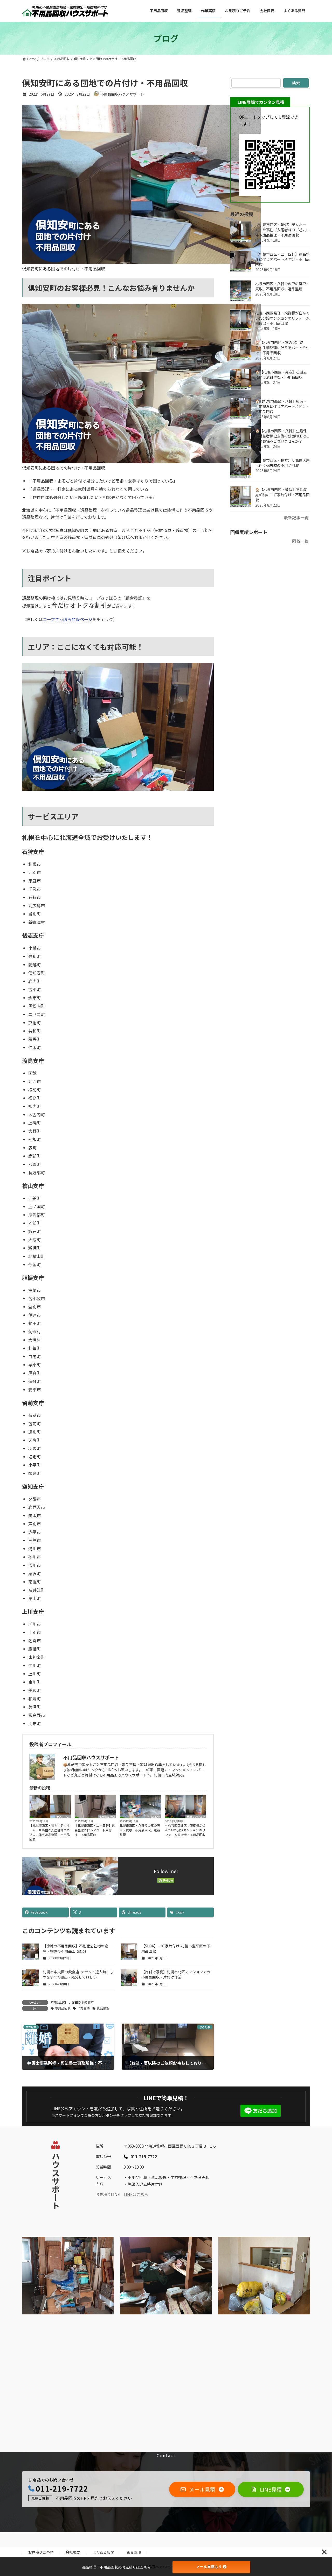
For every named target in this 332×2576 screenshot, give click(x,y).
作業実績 (84, 2008)
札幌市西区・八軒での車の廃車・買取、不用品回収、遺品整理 (140, 1830)
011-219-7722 (62, 2488)
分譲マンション (196, 1816)
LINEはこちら (136, 2194)
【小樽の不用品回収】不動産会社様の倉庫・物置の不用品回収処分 (75, 1948)
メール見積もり (209, 2567)
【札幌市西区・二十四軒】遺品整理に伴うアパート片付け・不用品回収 (95, 1830)
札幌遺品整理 (107, 1816)
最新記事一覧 (296, 517)
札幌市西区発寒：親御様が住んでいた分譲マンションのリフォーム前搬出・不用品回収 (185, 1830)
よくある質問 (103, 2552)
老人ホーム (63, 1816)
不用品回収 (153, 1816)
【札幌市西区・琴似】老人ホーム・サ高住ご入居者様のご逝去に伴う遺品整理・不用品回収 (50, 1832)
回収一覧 (300, 541)
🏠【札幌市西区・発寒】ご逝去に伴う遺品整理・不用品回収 (281, 375)
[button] (202, 2489)
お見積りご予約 (41, 2552)
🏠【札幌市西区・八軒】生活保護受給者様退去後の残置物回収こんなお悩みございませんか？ (282, 436)
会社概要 (73, 2552)
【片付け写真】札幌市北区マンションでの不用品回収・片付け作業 (176, 1974)
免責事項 (134, 2552)
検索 (296, 83)
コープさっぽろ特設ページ (68, 619)
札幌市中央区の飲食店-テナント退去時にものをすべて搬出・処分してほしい (78, 1974)
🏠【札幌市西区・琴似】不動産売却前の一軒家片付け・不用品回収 (282, 495)
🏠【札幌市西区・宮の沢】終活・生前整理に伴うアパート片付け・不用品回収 (282, 348)
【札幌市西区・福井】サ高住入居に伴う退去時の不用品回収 (282, 463)
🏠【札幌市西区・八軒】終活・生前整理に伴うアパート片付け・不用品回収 (282, 406)
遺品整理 (103, 2008)
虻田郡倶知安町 (83, 2002)
